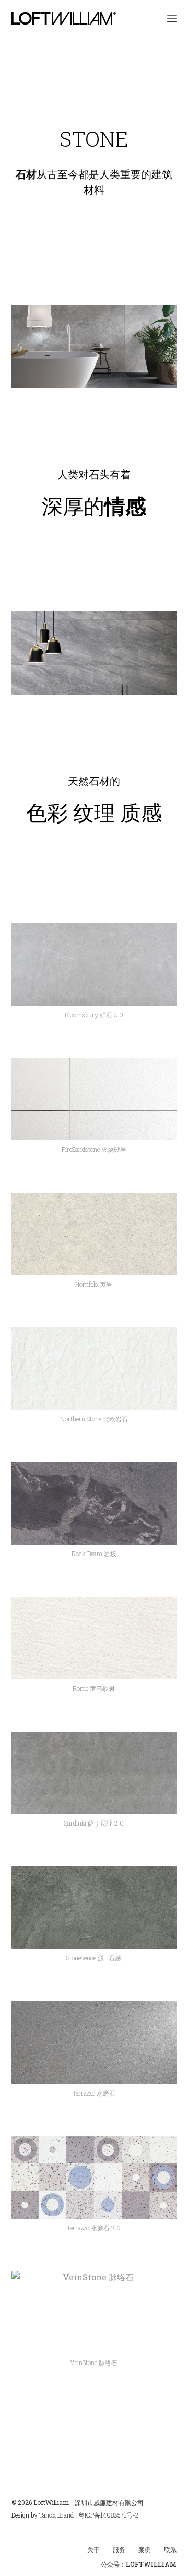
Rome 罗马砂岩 (94, 1688)
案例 (145, 2550)
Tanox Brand (56, 2515)
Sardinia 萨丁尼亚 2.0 (94, 1823)
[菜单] (172, 18)
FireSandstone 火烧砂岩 (94, 1149)
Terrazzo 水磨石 (94, 2093)
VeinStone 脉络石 (94, 2362)
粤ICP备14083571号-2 (109, 2515)
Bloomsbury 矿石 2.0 (94, 1015)
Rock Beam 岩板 (94, 1554)
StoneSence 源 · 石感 (94, 1958)
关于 (93, 2550)
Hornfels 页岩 (94, 1284)
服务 (119, 2550)
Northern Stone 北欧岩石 (94, 1419)
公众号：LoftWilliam (139, 2564)
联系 (170, 2550)
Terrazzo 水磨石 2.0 (94, 2228)
